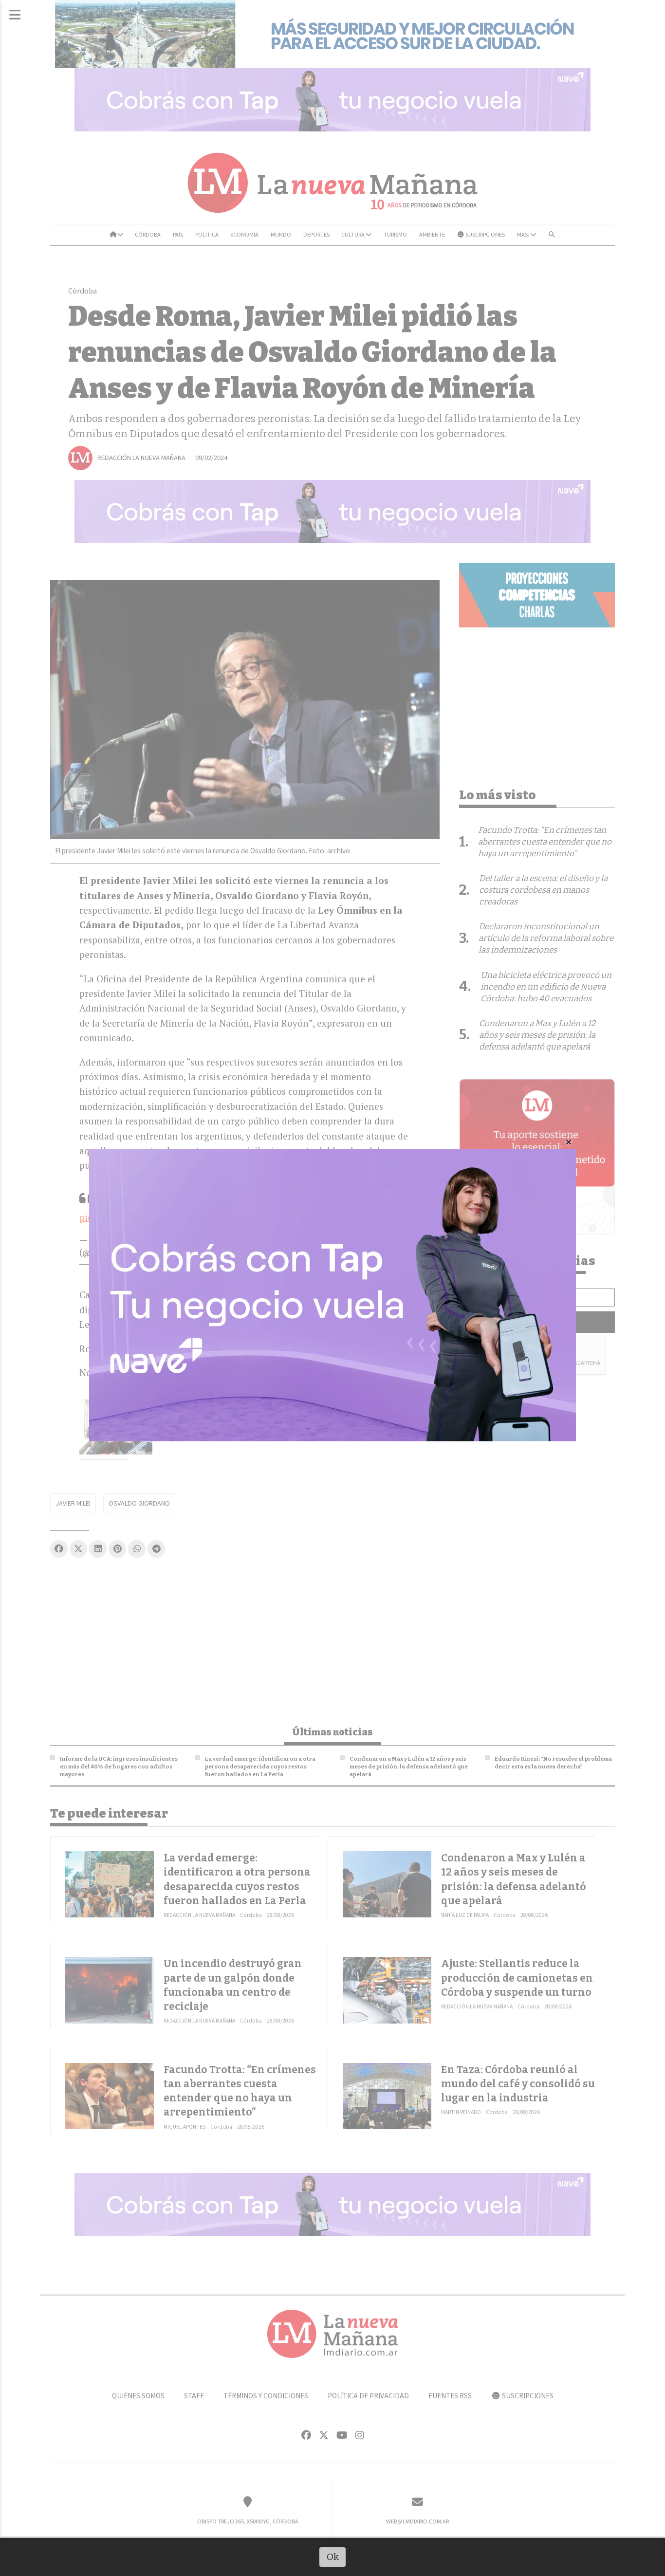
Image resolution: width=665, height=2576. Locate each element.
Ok (333, 2557)
